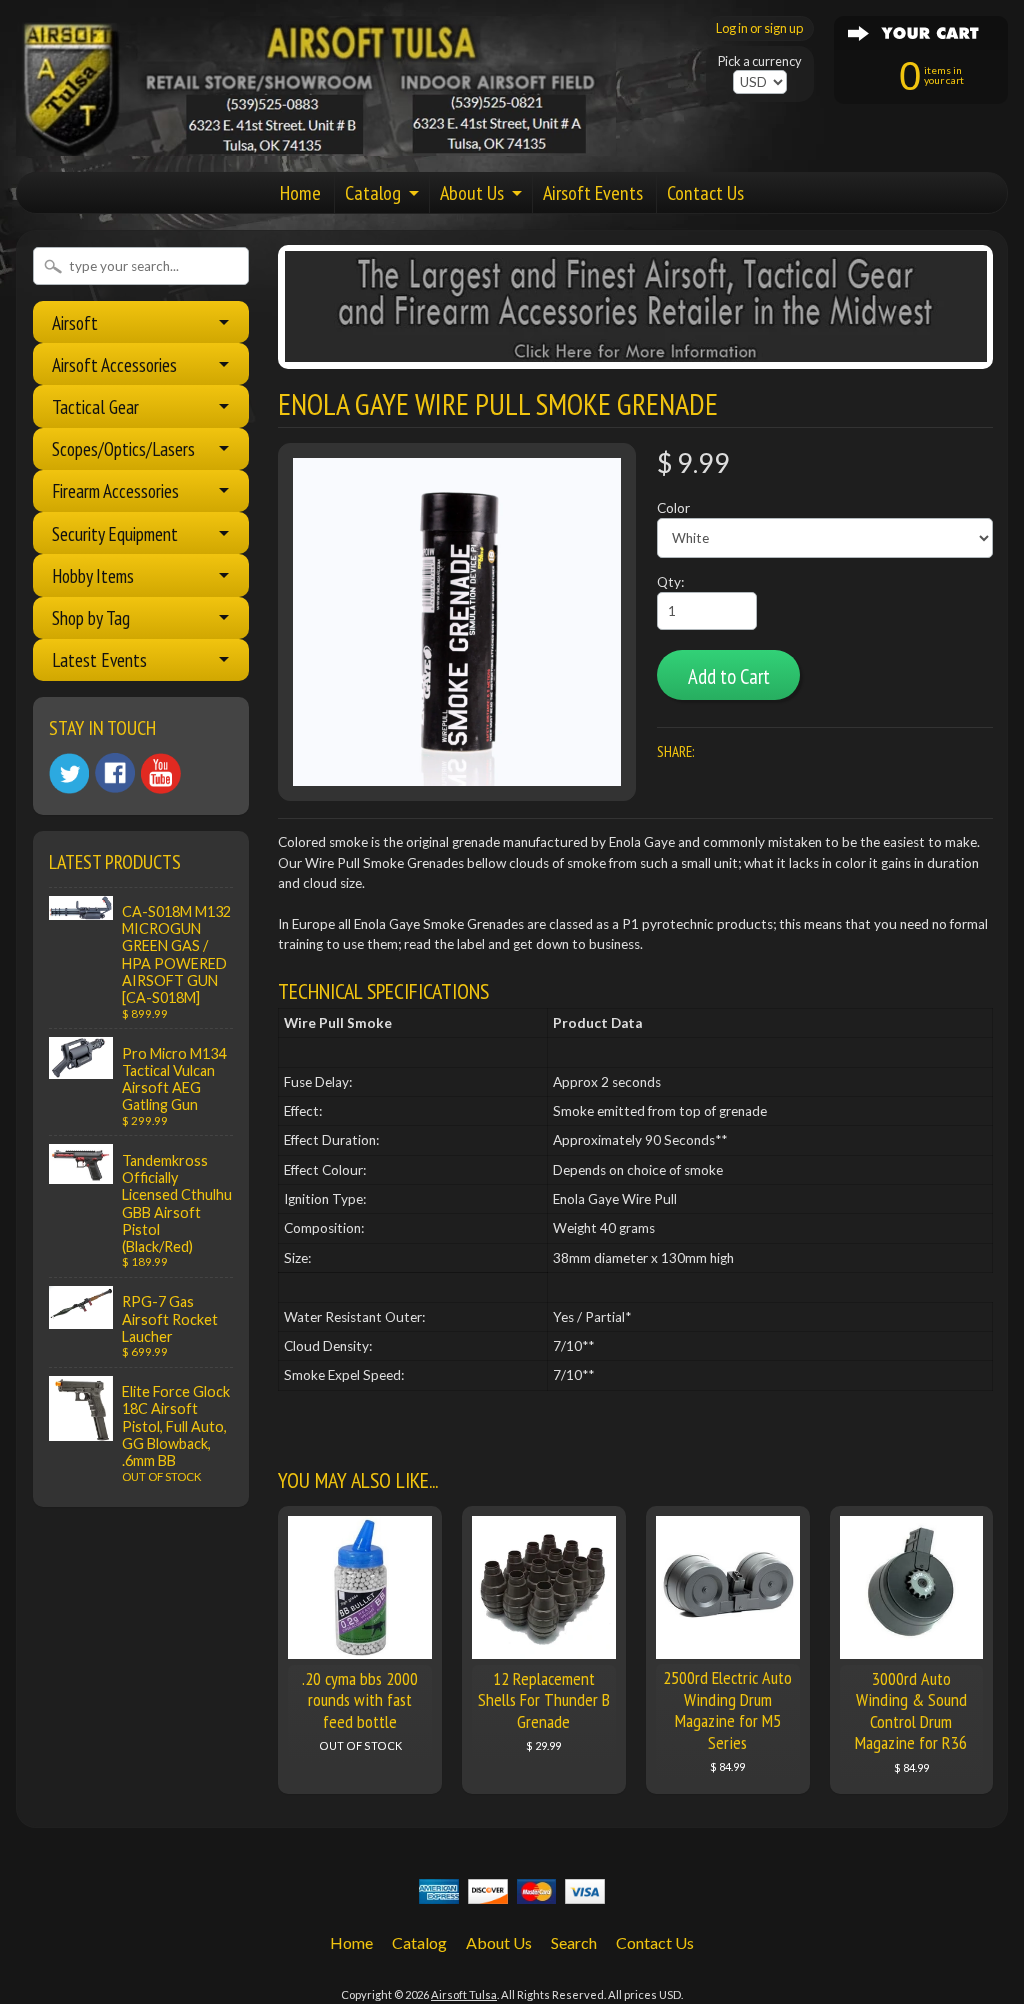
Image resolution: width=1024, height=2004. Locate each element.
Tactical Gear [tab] (95, 406)
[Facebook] (115, 773)
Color (673, 508)
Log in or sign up (759, 28)
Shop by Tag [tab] (91, 617)
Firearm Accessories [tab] (115, 490)
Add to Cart (729, 676)
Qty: (670, 582)
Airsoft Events (593, 193)
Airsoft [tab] (75, 322)
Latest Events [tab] (99, 659)
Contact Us (705, 193)
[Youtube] (161, 773)
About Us (472, 193)
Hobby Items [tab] (93, 575)
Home (300, 193)
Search (574, 1942)
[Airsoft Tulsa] (316, 144)
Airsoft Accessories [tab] (114, 364)
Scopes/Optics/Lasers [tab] (123, 448)
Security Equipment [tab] (115, 533)
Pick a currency (760, 61)
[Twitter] (69, 773)
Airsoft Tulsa (464, 1994)
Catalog (373, 193)
